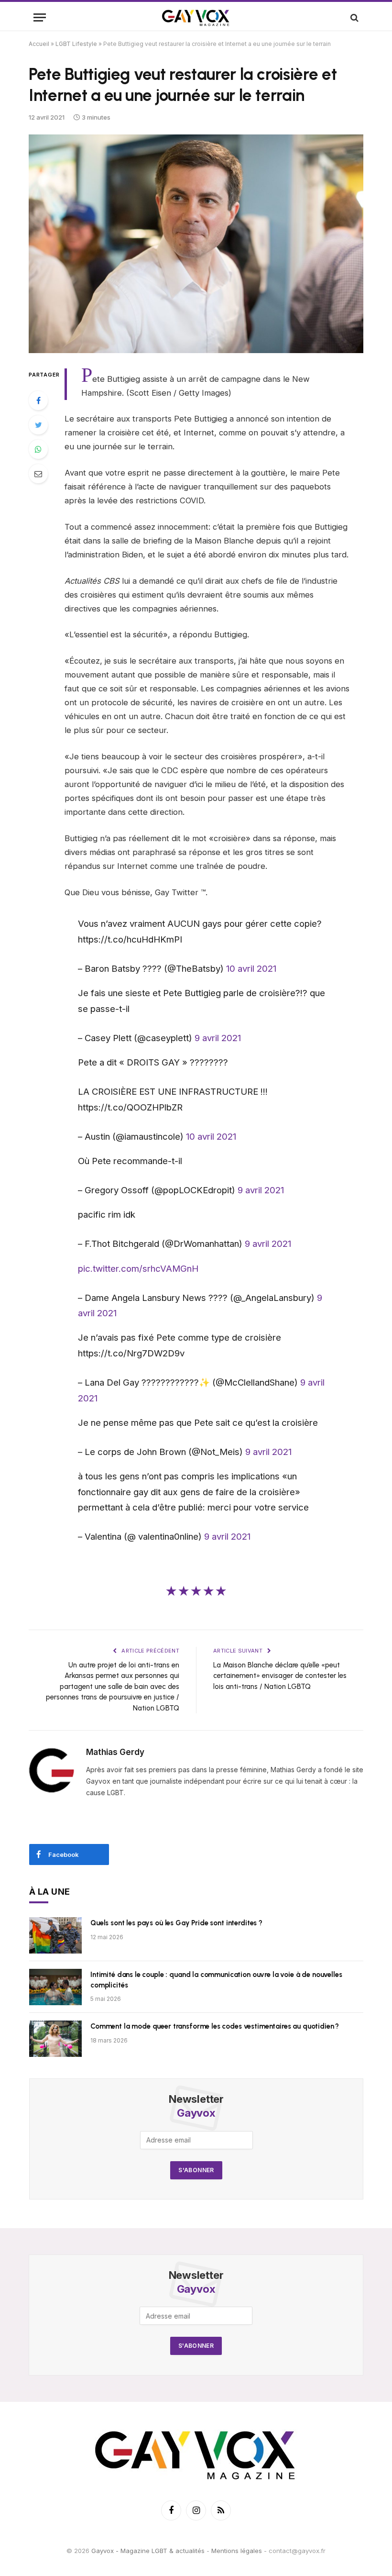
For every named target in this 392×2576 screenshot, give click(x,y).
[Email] (38, 474)
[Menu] (40, 17)
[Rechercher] (354, 17)
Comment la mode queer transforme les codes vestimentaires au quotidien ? (215, 2026)
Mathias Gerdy (115, 1752)
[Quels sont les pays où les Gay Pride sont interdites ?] (55, 1935)
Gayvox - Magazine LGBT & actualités (148, 2551)
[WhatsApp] (38, 449)
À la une (50, 1892)
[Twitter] (38, 425)
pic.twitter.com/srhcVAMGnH (138, 1268)
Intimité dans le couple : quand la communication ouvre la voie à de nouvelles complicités (216, 1980)
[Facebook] (38, 400)
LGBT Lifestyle (76, 44)
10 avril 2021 (251, 968)
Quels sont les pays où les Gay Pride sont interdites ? (176, 1923)
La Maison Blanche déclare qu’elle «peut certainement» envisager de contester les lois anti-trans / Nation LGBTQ (280, 1676)
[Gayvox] (196, 17)
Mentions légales (237, 2551)
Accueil (39, 44)
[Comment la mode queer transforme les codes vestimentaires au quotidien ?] (55, 2039)
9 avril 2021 (218, 1038)
